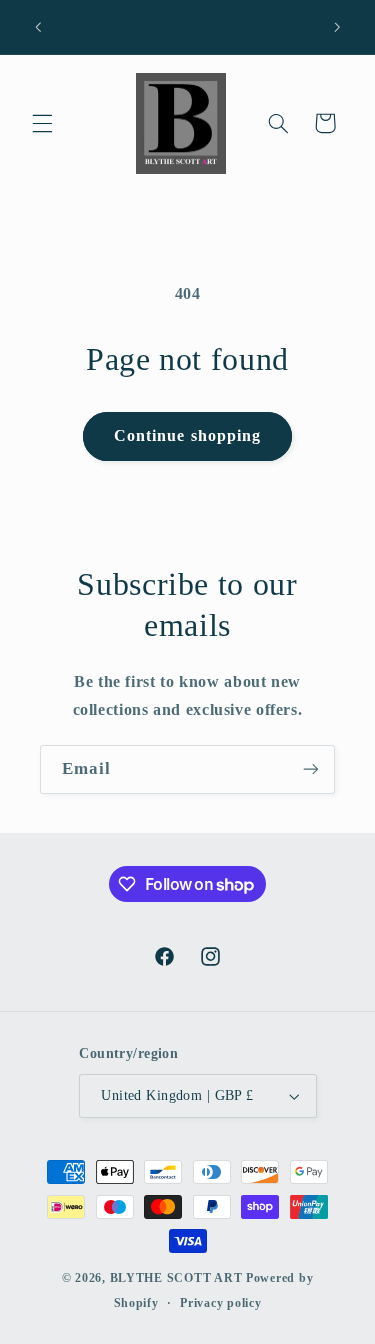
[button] (42, 123)
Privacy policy (220, 1303)
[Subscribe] (311, 769)
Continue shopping (187, 435)
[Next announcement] (337, 27)
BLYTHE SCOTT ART (176, 1278)
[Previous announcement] (38, 27)
